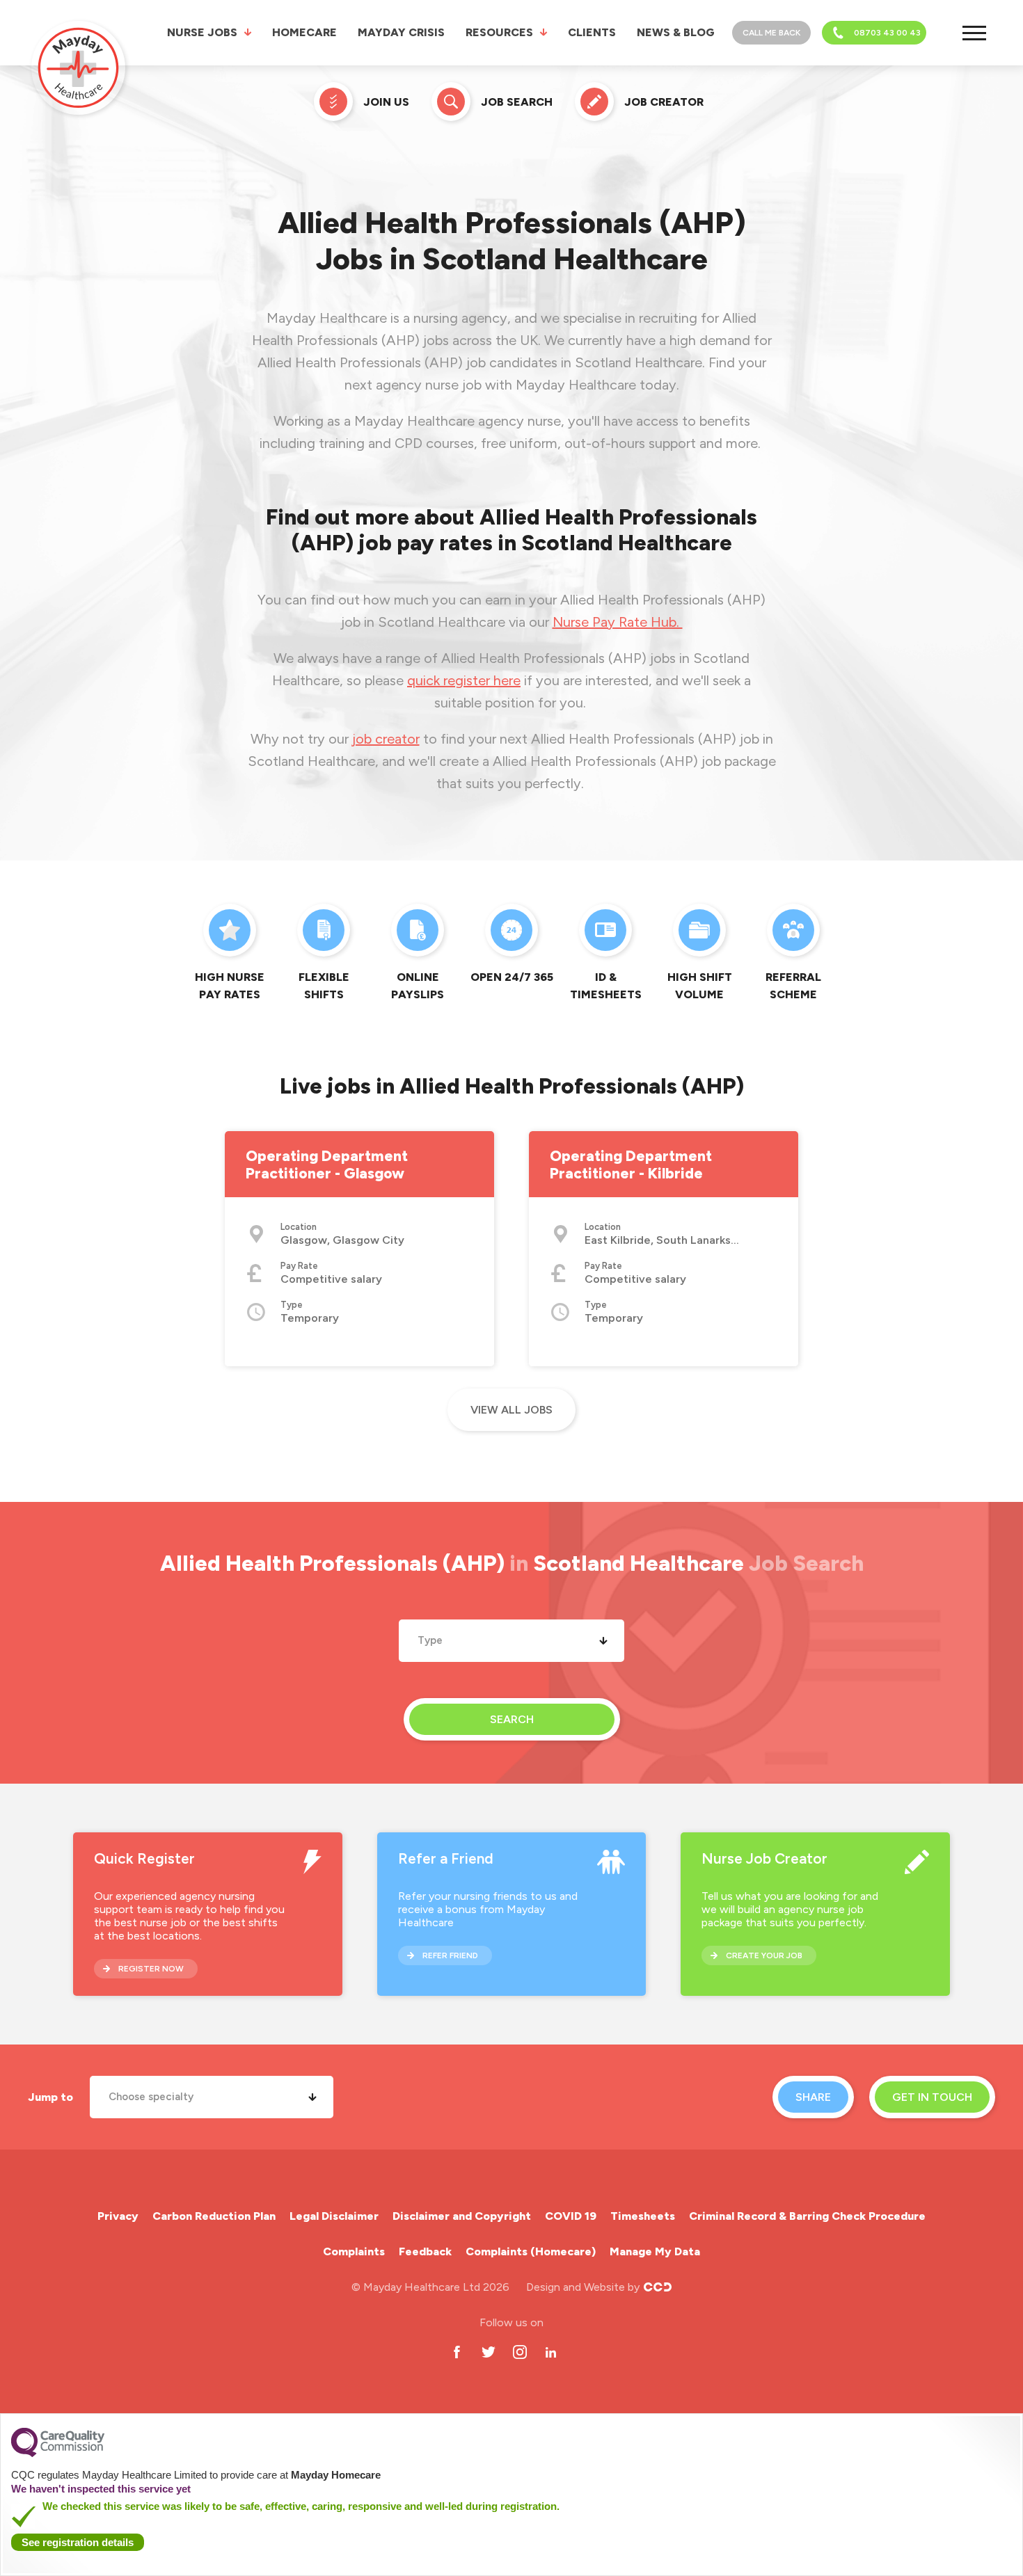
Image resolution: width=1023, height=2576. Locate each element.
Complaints (354, 2251)
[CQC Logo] (58, 2454)
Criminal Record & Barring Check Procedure (807, 2216)
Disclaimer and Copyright (462, 2216)
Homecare (304, 32)
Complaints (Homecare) (531, 2251)
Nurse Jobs (202, 32)
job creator (386, 739)
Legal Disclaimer (334, 2216)
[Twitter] (488, 2352)
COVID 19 (571, 2216)
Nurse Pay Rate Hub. (618, 622)
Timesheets (643, 2216)
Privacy (118, 2216)
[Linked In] (551, 2352)
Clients (592, 32)
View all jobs (511, 1410)
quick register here (464, 680)
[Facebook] (457, 2352)
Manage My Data (655, 2251)
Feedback (425, 2251)
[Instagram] (520, 2352)
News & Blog (676, 32)
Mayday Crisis (401, 32)
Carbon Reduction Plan (214, 2216)
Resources (499, 32)
